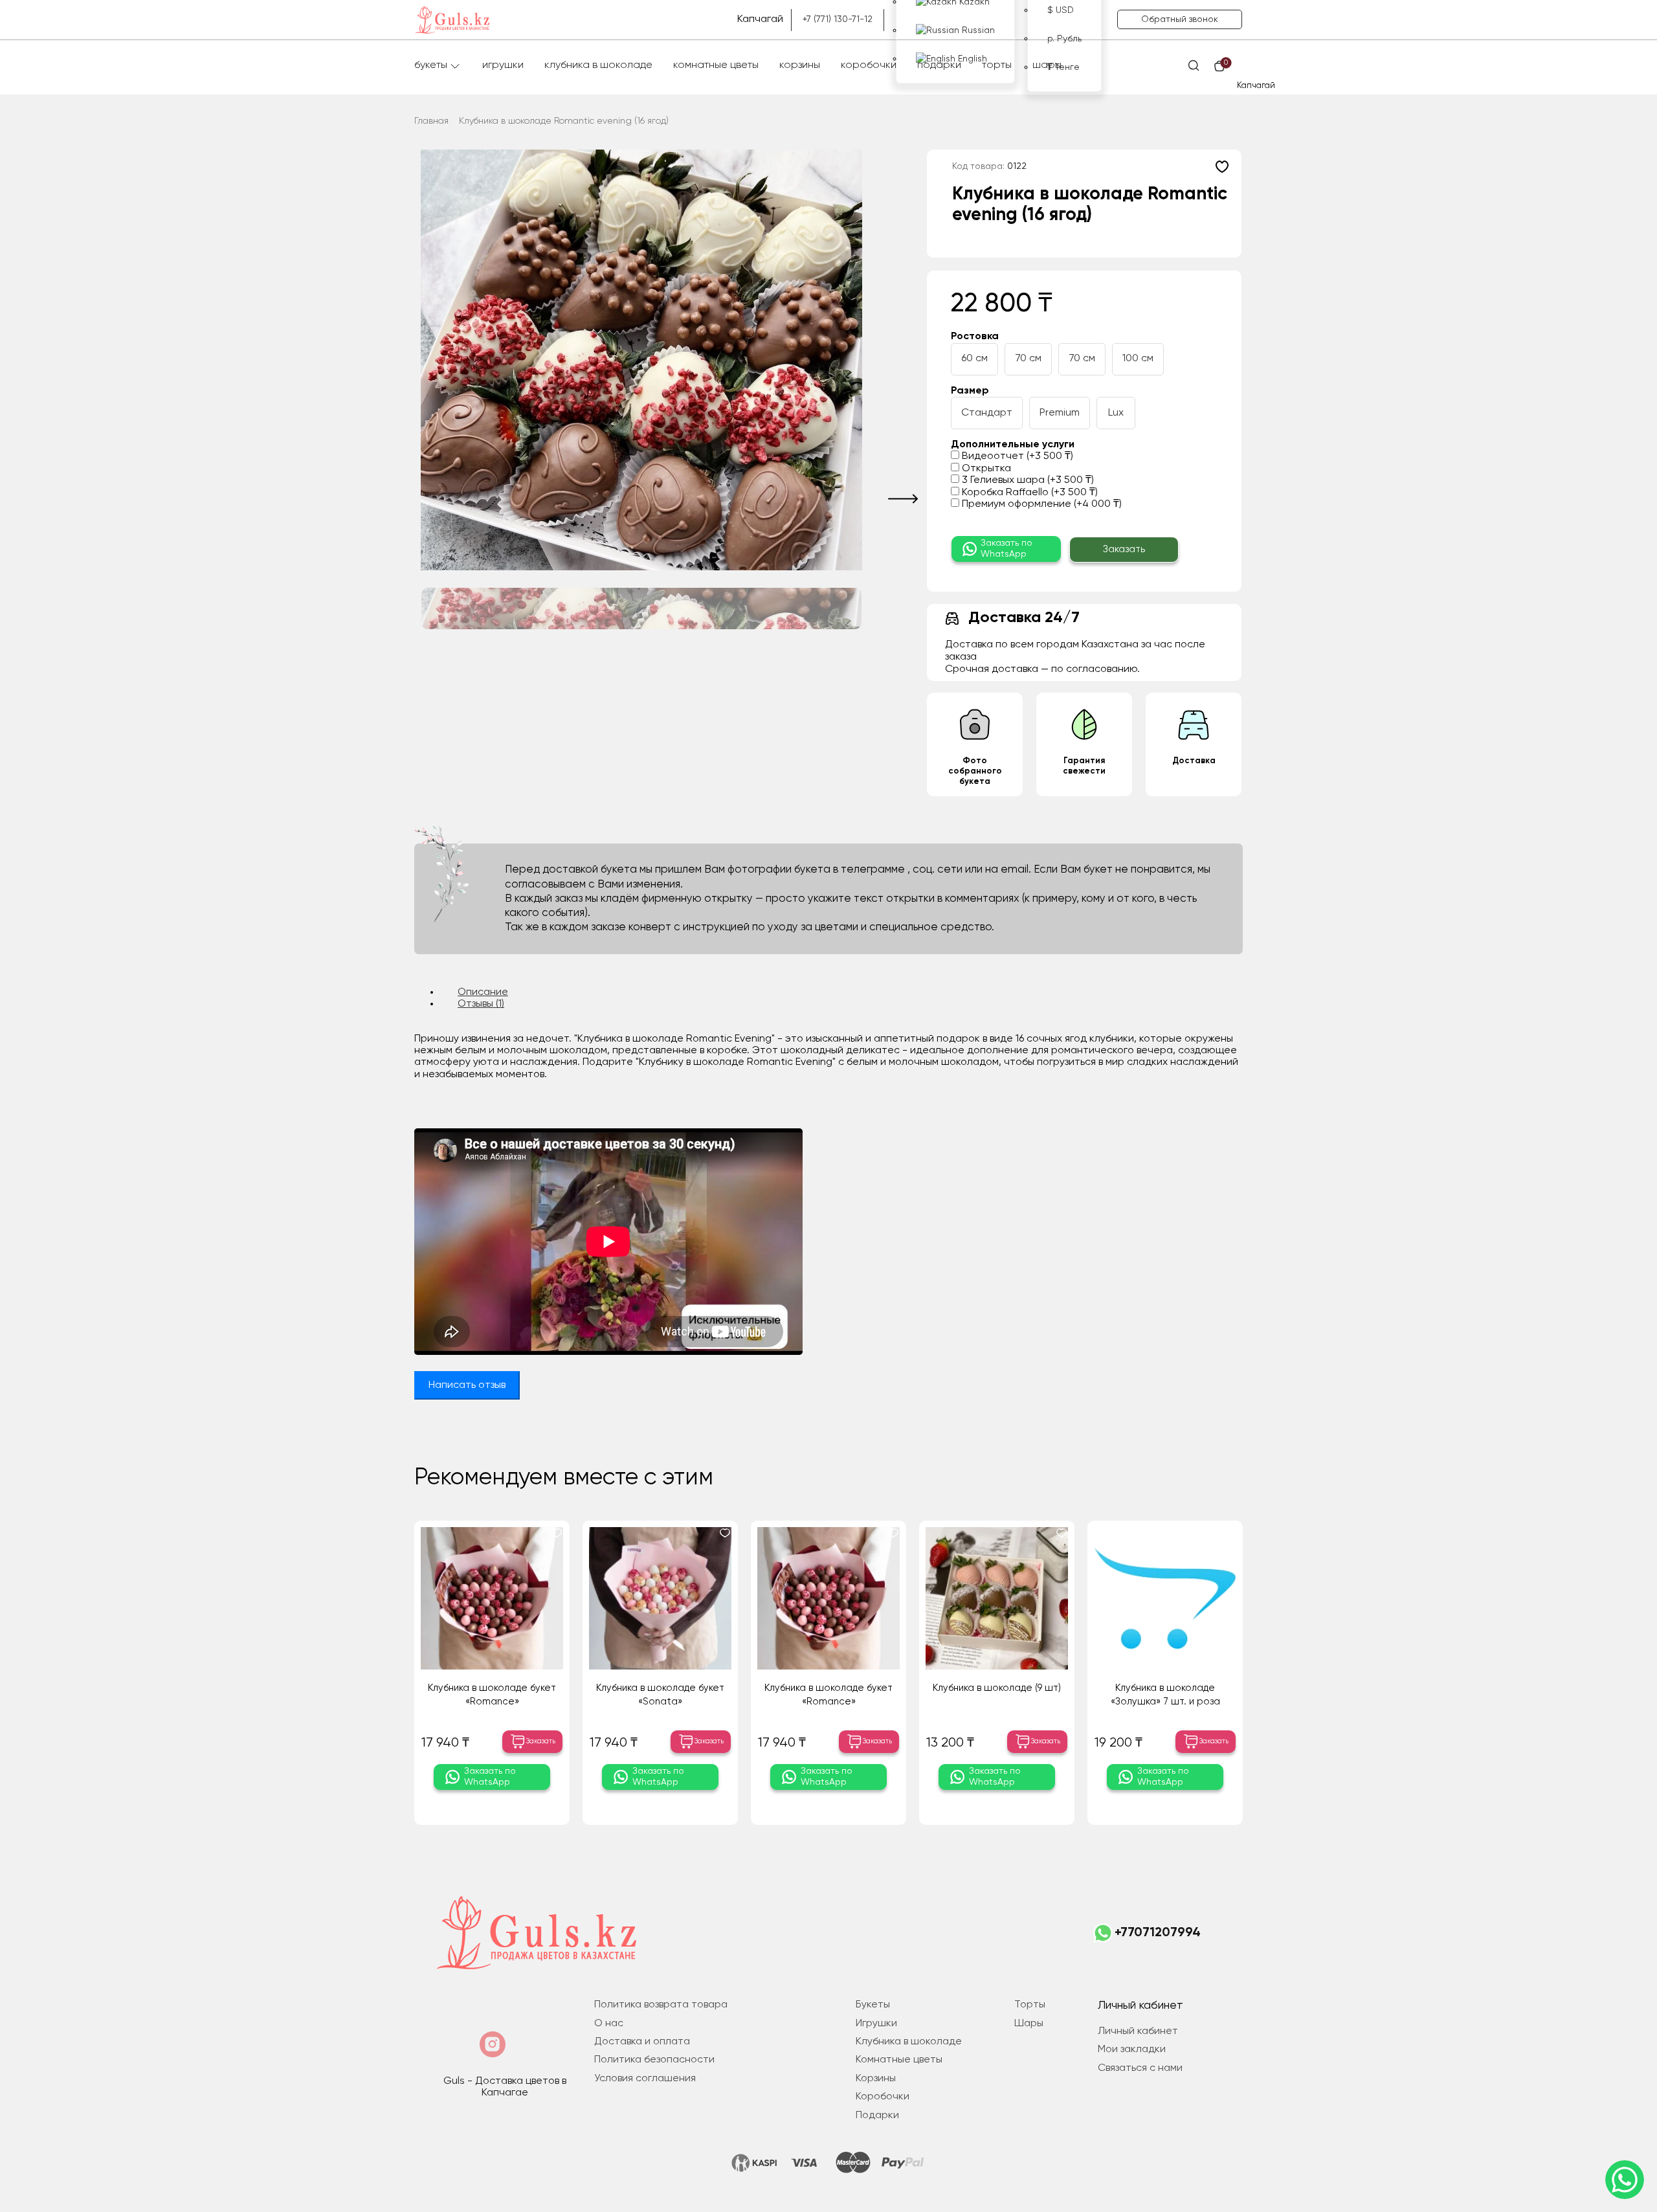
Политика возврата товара (661, 2005)
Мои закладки (1132, 2050)
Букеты (431, 65)
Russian (977, 30)
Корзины (800, 65)
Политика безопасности (654, 2060)
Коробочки (869, 65)
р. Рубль (1064, 39)
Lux (1116, 413)
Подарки (939, 65)
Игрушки (503, 65)
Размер (970, 391)
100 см (1138, 359)
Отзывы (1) (481, 1004)
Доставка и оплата (642, 2042)
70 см (1028, 359)
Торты (997, 65)
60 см (974, 359)
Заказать (1124, 549)
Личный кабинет (1138, 2031)
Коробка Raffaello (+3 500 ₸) (1029, 493)
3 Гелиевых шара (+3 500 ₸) (1027, 480)
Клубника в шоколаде (598, 65)
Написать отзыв (467, 1385)
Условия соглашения (645, 2079)
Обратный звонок (1180, 19)
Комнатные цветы (716, 65)
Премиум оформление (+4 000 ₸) (1040, 504)
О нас (609, 2024)
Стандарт (987, 413)
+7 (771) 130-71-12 (838, 19)
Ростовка (975, 337)
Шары (1047, 65)
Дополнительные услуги (1013, 445)
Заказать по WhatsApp (1006, 549)
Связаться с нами (1140, 2068)
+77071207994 (1158, 1933)
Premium (1060, 413)
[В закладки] (1222, 166)
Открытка (985, 469)
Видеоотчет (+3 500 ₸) (1016, 456)
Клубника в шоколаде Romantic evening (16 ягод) (564, 121)
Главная (431, 121)
